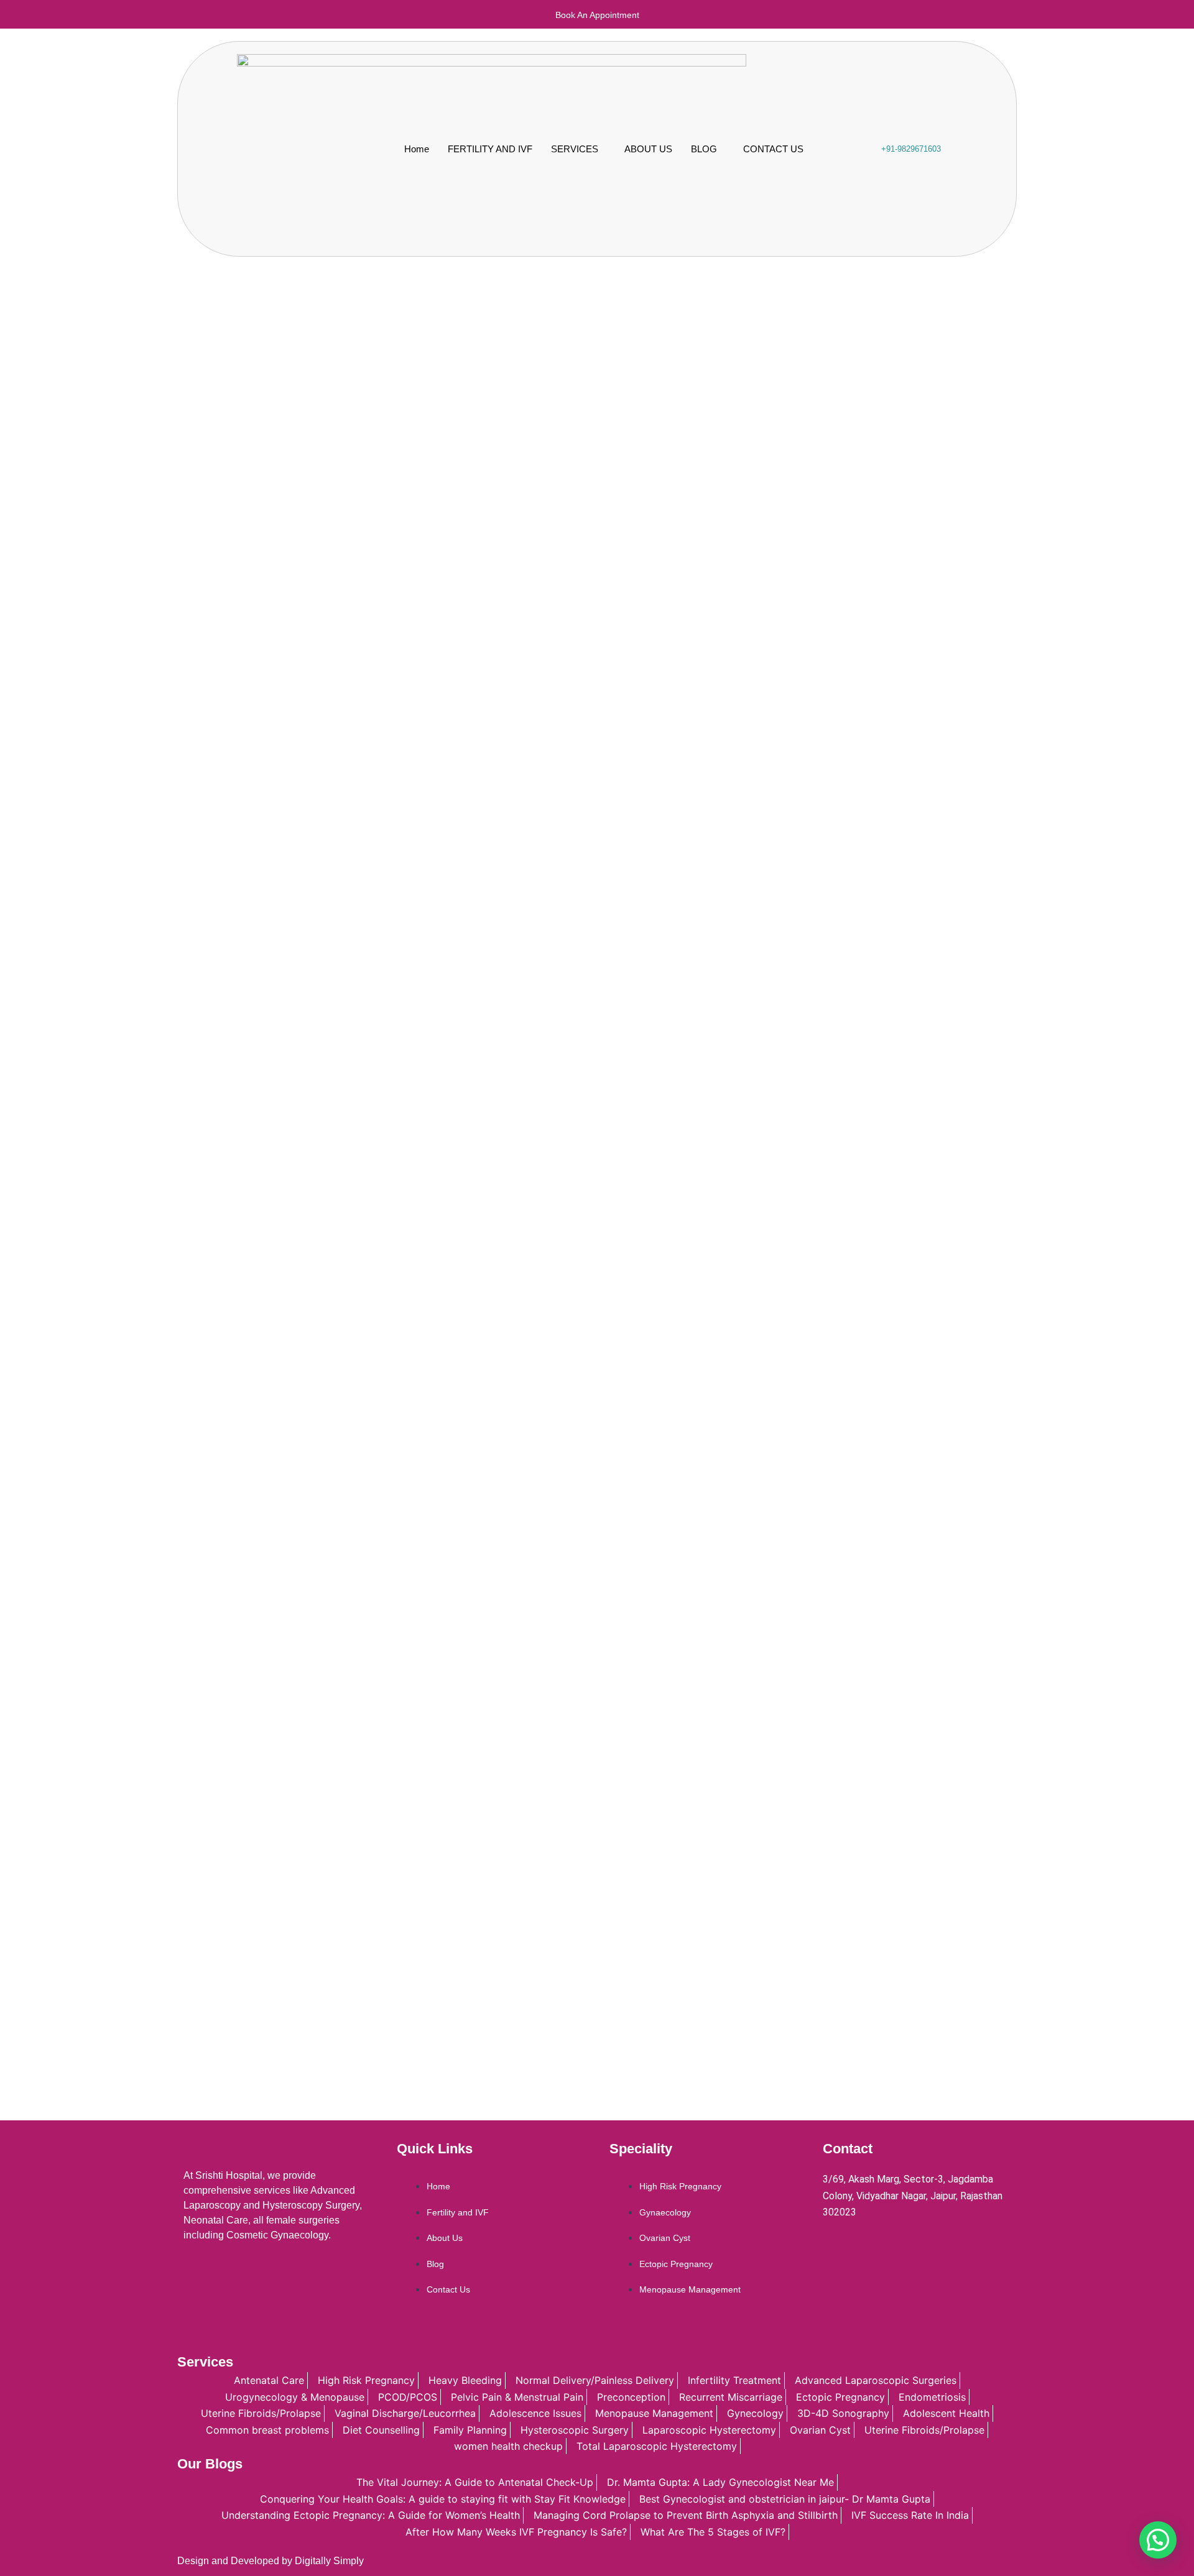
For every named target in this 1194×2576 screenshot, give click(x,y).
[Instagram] (947, 2246)
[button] (1158, 2540)
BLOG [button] (704, 149)
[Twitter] (863, 2246)
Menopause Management (690, 2289)
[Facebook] (835, 2246)
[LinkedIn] (891, 2246)
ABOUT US (648, 149)
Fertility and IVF (458, 2212)
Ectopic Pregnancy (676, 2264)
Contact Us (448, 2289)
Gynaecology (665, 2212)
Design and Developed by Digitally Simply (271, 2561)
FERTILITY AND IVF (490, 149)
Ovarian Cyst (665, 2238)
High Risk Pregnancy (680, 2186)
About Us (445, 2238)
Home (417, 149)
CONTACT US (773, 149)
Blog (435, 2264)
